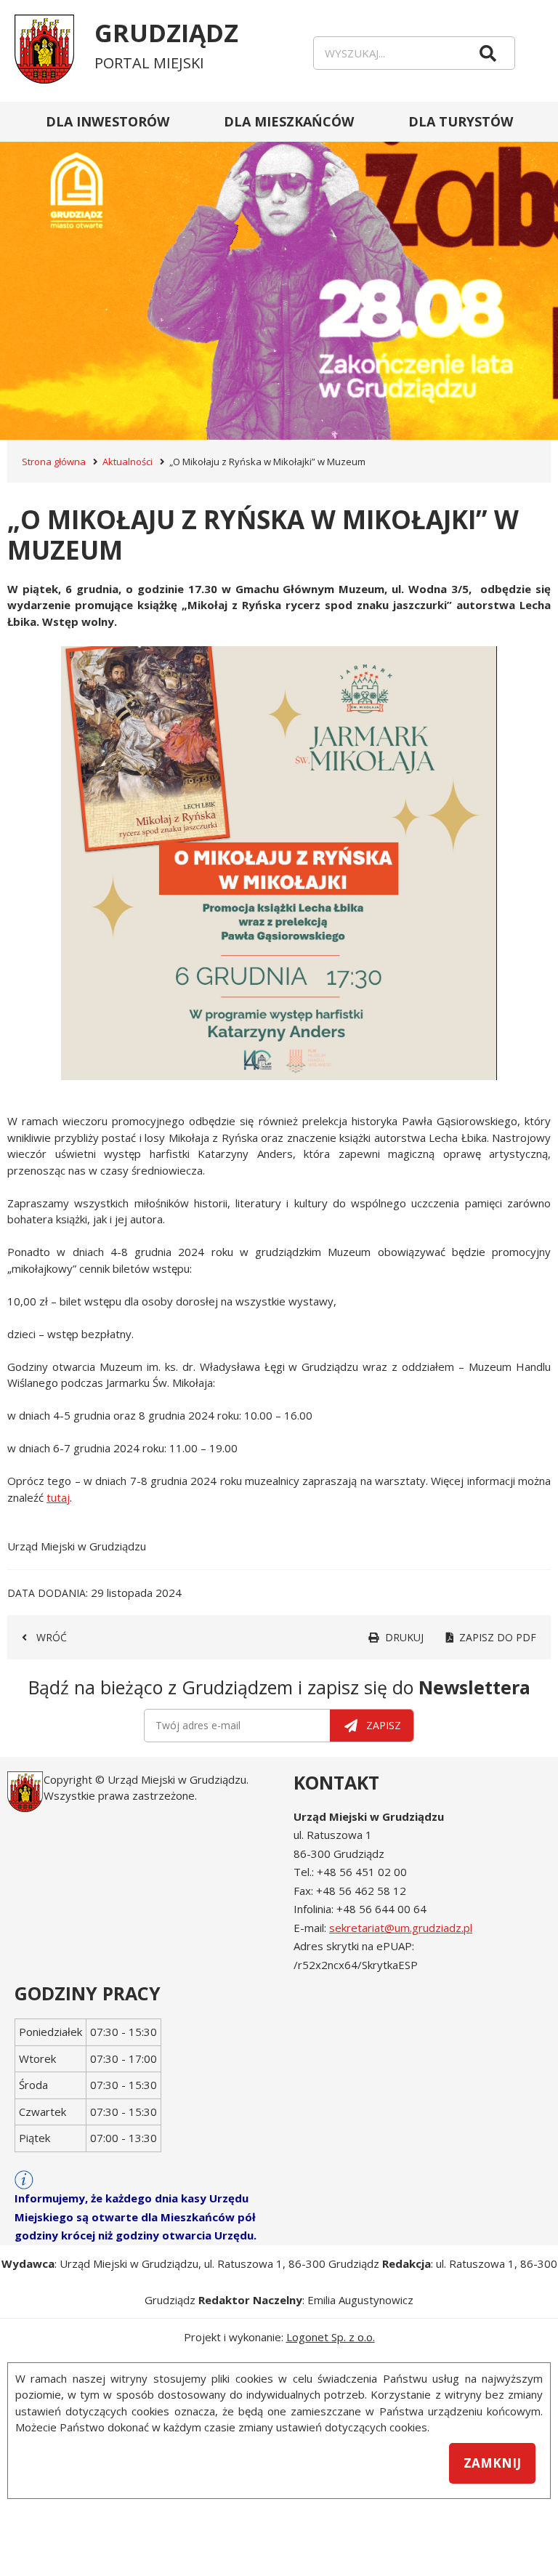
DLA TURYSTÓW (461, 121)
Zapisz (384, 1725)
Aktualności (128, 462)
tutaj (58, 1497)
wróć (52, 1637)
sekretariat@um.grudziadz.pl (401, 1928)
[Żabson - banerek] (279, 271)
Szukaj (488, 53)
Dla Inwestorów (108, 121)
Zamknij (492, 2463)
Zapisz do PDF (498, 1637)
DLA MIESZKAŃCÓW (289, 121)
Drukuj (404, 1637)
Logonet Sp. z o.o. (331, 2337)
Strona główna (54, 462)
